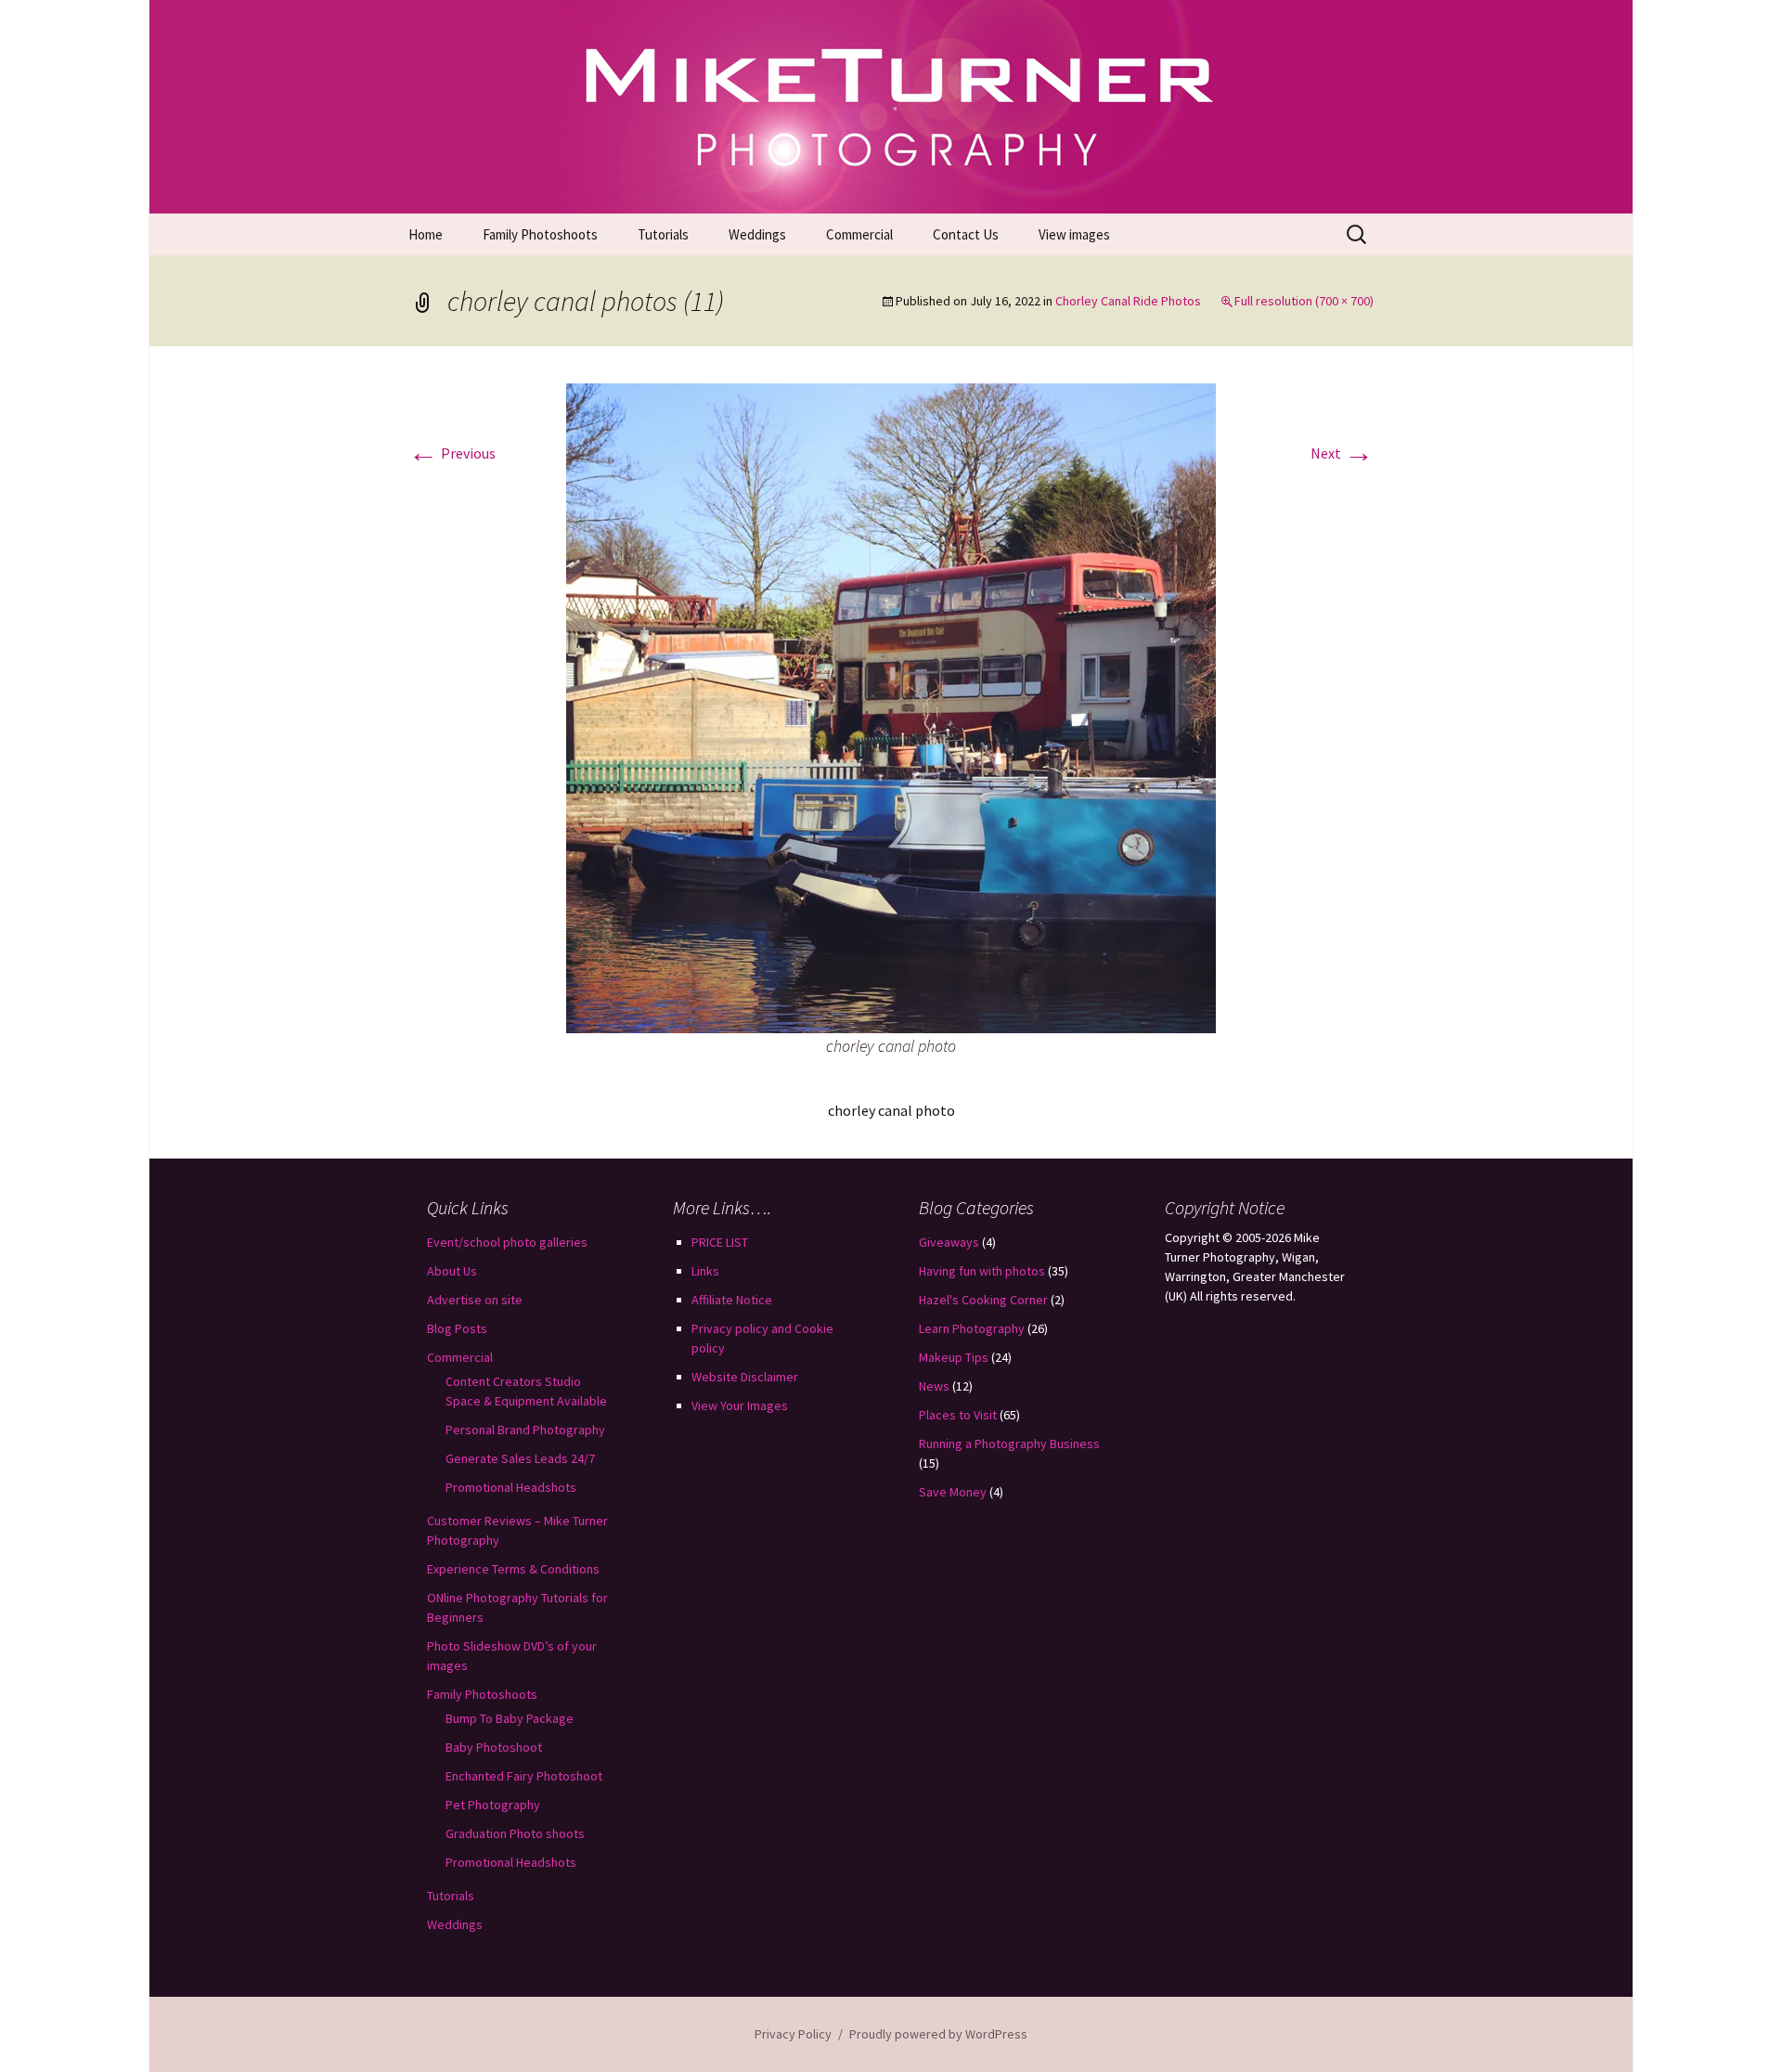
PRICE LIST (720, 1242)
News (934, 1386)
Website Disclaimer (745, 1377)
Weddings (757, 234)
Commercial (859, 234)
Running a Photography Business (1009, 1444)
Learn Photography (972, 1328)
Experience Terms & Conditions (513, 1569)
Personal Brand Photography (525, 1430)
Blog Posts (457, 1328)
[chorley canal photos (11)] (891, 706)
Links (705, 1271)
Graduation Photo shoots (515, 1833)
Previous (452, 453)
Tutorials (663, 234)
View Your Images (740, 1405)
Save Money (953, 1492)
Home (426, 234)
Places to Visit (958, 1415)
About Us (452, 1271)
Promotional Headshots (511, 1487)
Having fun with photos (982, 1271)
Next (1342, 453)
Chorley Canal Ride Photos (1128, 301)
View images (1074, 234)
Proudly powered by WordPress (938, 2034)
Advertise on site (475, 1300)
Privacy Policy (793, 2034)
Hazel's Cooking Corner (983, 1300)
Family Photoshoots (540, 234)
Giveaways (949, 1242)
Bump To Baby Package (510, 1718)
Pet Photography (493, 1805)
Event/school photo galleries (507, 1242)
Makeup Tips (954, 1357)
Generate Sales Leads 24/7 (520, 1458)
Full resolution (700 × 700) (1304, 301)
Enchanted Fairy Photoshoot (524, 1776)
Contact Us (966, 234)
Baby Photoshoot (494, 1747)
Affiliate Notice (732, 1300)
